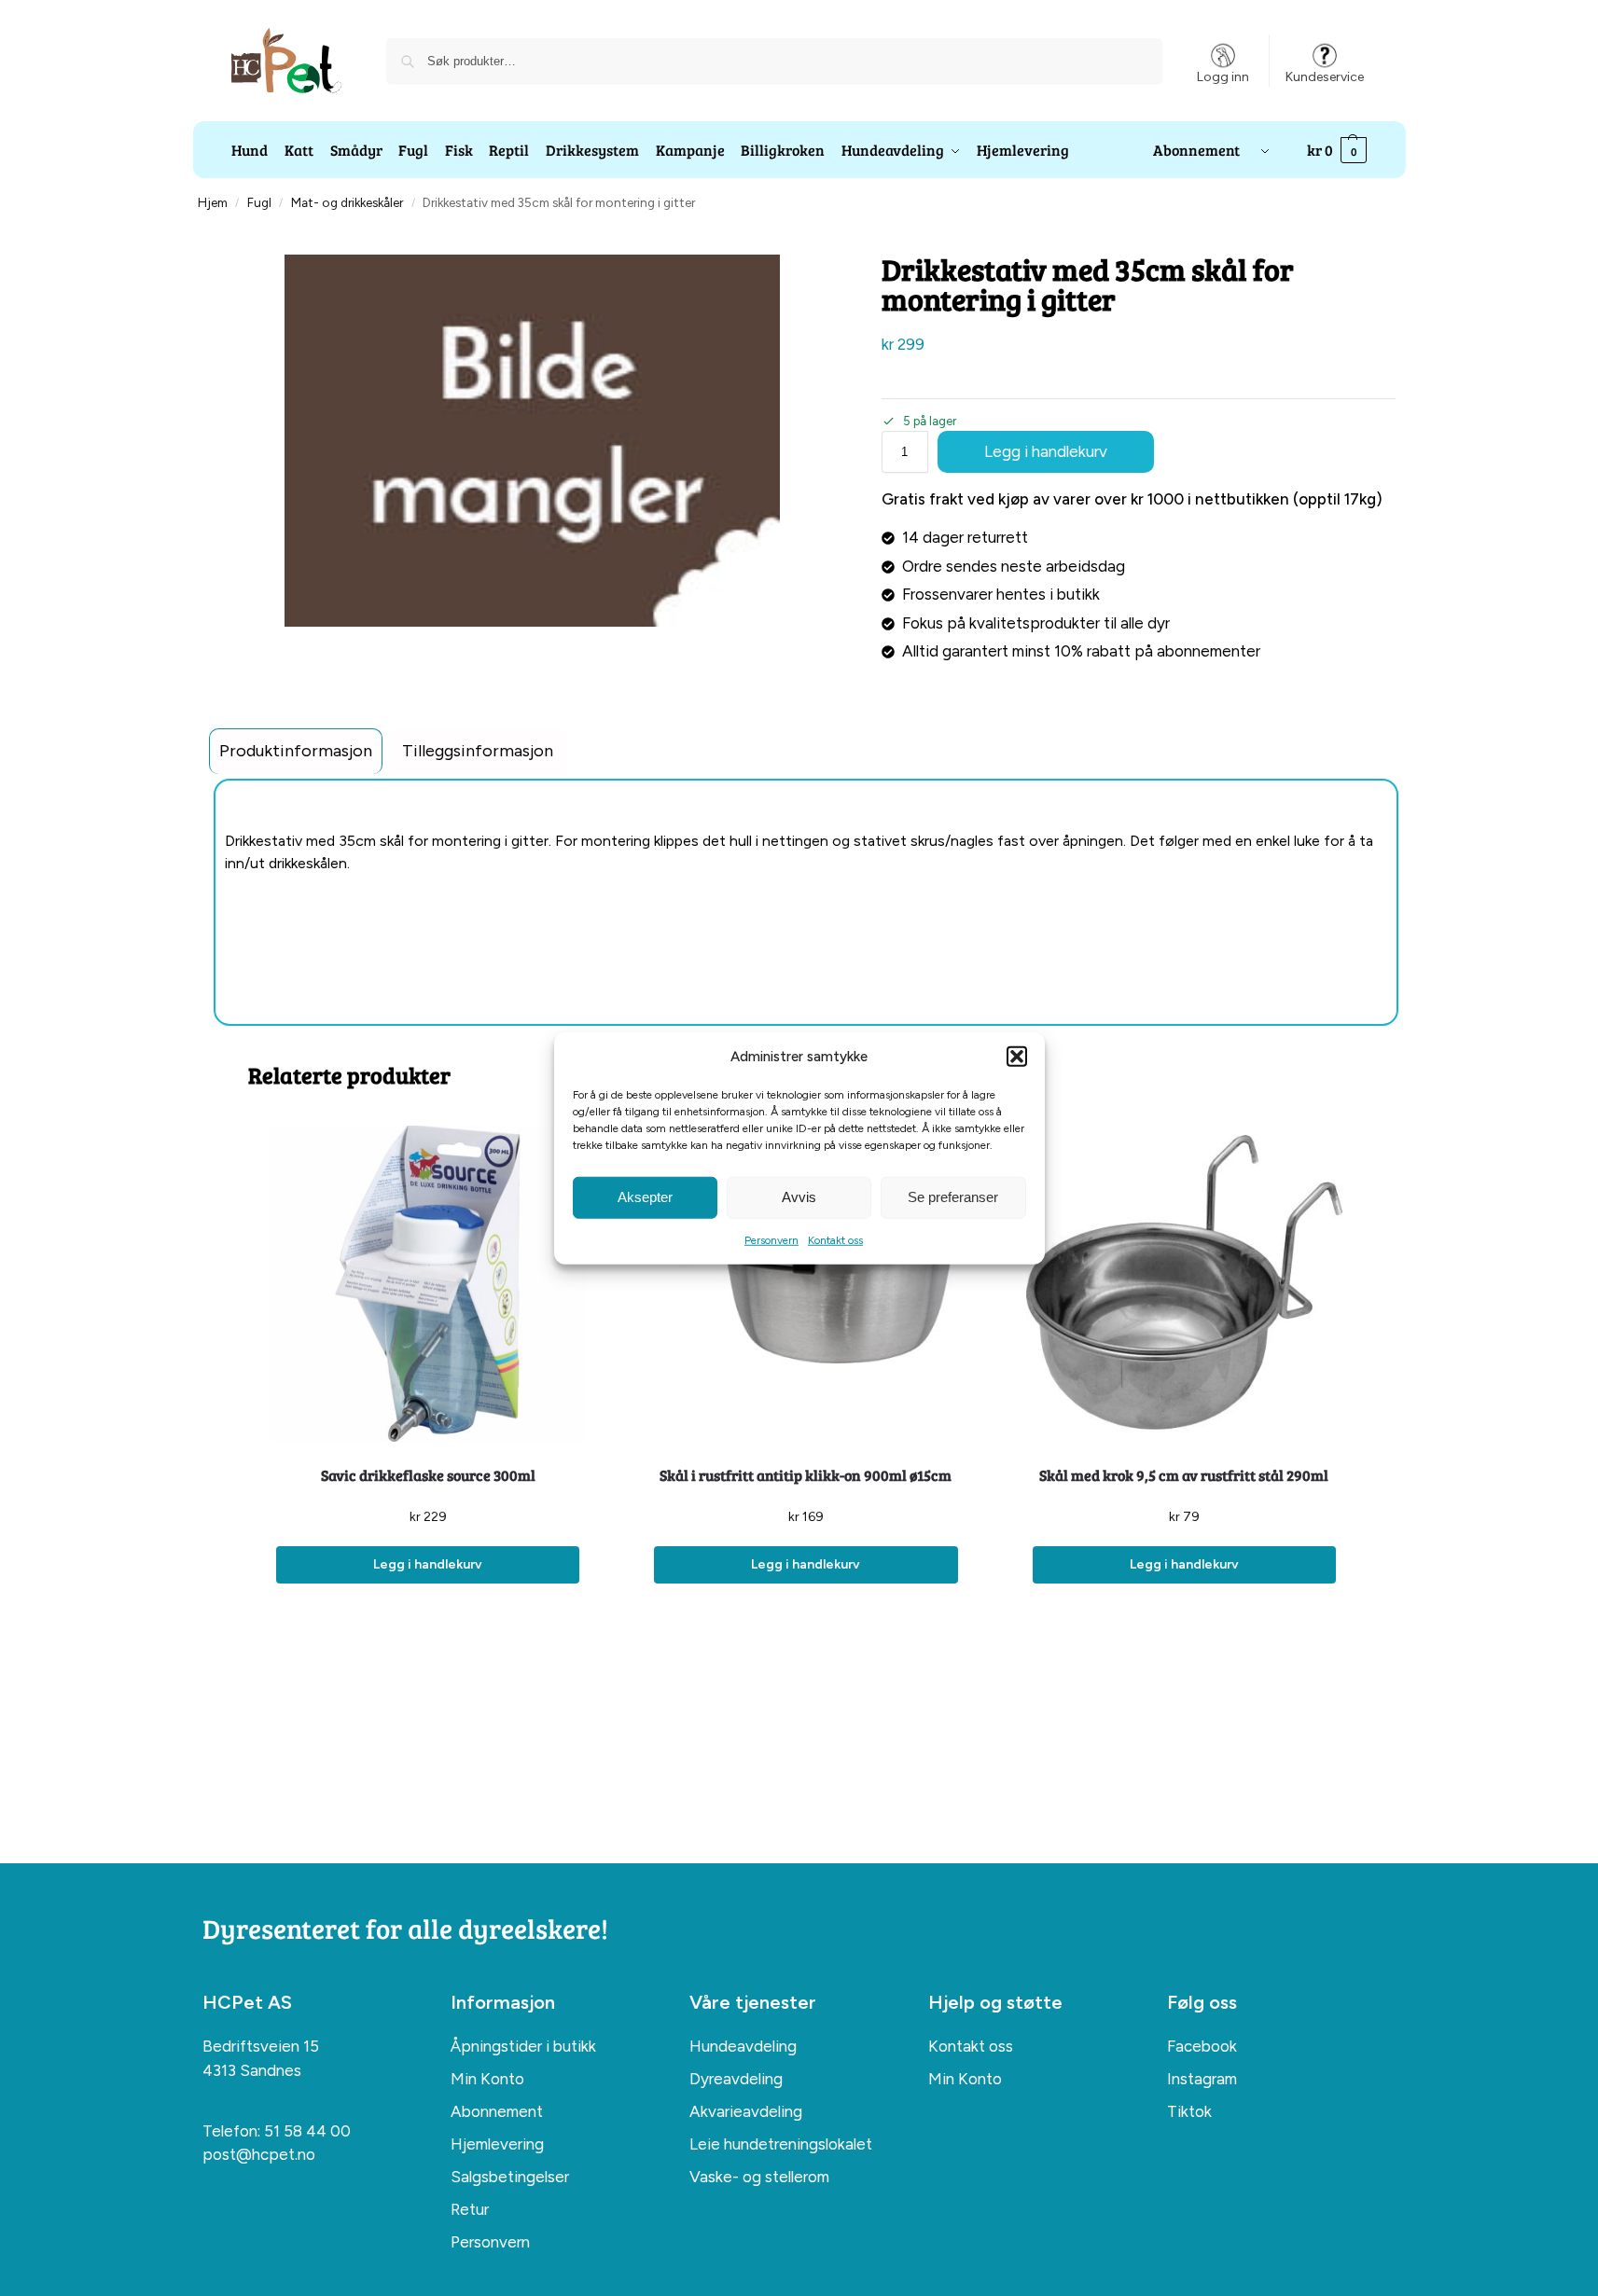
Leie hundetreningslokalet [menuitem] (781, 2144)
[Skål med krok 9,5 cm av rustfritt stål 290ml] (1184, 1284)
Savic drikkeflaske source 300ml (428, 1475)
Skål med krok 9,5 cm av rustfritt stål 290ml (1184, 1475)
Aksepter (645, 1197)
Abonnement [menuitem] (497, 2111)
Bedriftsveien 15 (261, 2046)
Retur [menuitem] (470, 2209)
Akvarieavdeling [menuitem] (746, 2111)
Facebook (1202, 2046)
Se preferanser (953, 1197)
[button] (1017, 1057)
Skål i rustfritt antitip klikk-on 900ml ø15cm (806, 1475)
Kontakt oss (835, 1239)
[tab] (296, 751)
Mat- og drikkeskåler (347, 202)
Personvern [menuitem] (490, 2242)
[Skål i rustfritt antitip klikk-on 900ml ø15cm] (806, 1284)
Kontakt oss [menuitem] (971, 2046)
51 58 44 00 (307, 2131)
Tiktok (1189, 2111)
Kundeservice (1325, 77)
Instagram (1202, 2079)
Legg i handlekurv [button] (428, 1564)
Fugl (259, 202)
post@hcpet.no (259, 2154)
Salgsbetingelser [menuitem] (510, 2177)
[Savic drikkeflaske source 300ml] (428, 1284)
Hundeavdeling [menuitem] (743, 2046)
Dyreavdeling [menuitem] (736, 2079)
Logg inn (1223, 77)
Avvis (799, 1197)
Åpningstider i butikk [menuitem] (523, 2046)
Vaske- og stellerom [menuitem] (759, 2177)
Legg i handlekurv (1046, 451)
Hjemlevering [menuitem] (497, 2144)
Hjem (213, 202)
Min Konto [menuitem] (487, 2079)
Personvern (771, 1239)
